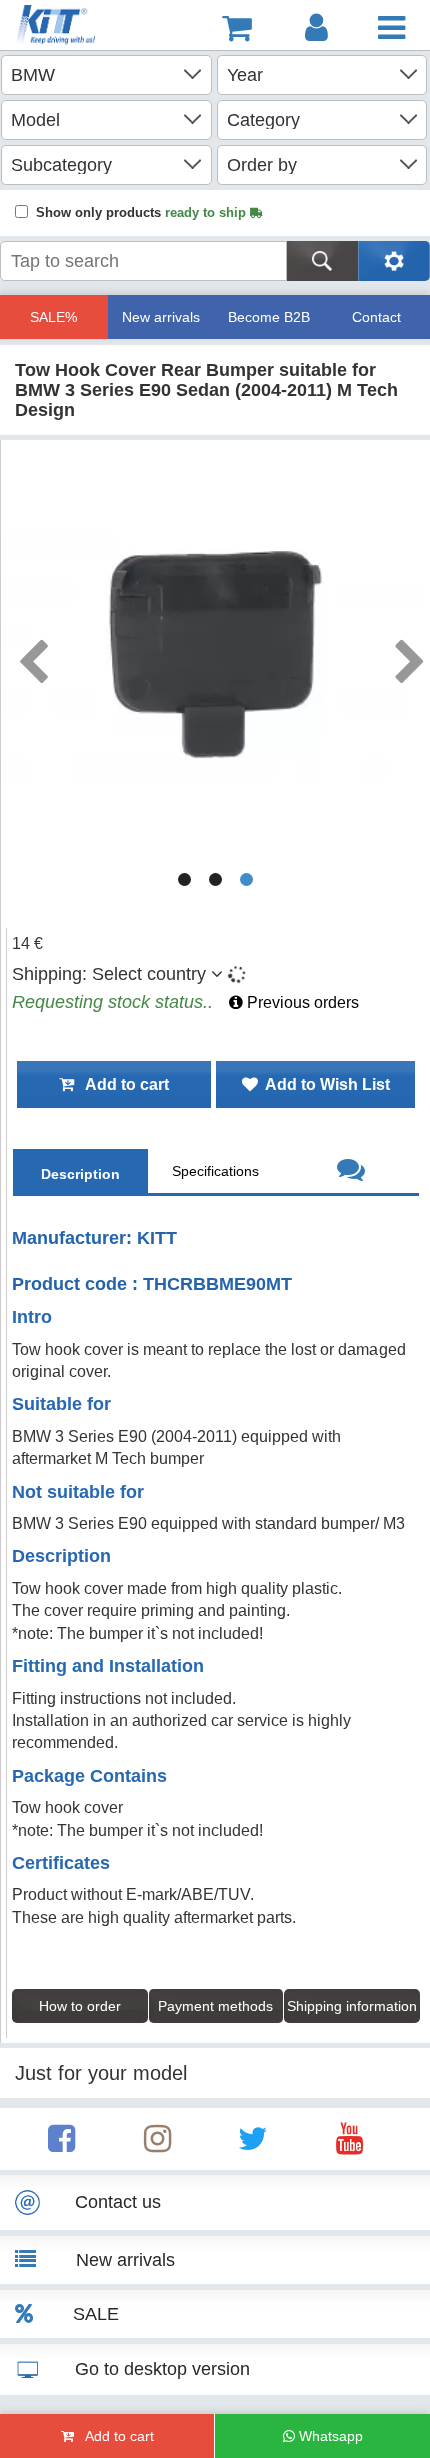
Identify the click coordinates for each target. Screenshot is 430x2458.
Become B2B (269, 317)
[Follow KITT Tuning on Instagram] (157, 2144)
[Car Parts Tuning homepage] (66, 27)
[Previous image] (32, 655)
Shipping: (109, 974)
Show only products (143, 212)
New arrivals (161, 317)
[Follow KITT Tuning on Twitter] (253, 2144)
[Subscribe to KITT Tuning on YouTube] (349, 2144)
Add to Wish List (324, 1084)
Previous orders (301, 1002)
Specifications (215, 1171)
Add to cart (121, 1084)
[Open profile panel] (316, 28)
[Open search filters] (394, 261)
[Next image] (409, 655)
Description (80, 1174)
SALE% (53, 317)
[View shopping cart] (237, 28)
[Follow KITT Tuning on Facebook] (61, 2144)
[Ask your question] (351, 1172)
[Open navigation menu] (391, 28)
